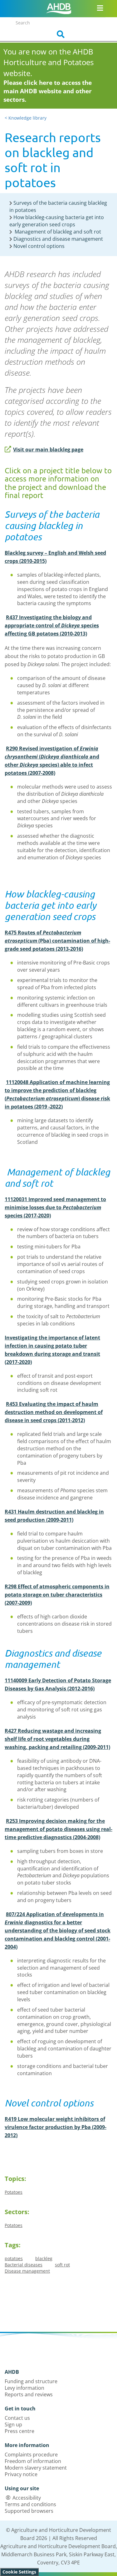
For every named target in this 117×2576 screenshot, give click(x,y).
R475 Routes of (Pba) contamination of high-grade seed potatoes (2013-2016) (57, 941)
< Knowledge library (26, 118)
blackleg (44, 2258)
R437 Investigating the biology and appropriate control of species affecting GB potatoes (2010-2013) (52, 625)
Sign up (13, 2424)
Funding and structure (31, 2381)
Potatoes (14, 2192)
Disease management (27, 2271)
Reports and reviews (29, 2394)
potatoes (14, 2258)
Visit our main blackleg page (48, 450)
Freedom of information (33, 2461)
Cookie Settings (19, 2572)
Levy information (24, 2388)
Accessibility (27, 2498)
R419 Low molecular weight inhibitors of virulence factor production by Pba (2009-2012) (56, 2127)
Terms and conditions (30, 2504)
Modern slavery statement (36, 2468)
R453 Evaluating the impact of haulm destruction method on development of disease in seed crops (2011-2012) (54, 1412)
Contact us (17, 2418)
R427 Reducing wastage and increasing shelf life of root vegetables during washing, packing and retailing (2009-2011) (57, 1739)
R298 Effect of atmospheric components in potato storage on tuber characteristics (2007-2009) (57, 1595)
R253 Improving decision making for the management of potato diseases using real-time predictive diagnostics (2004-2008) (58, 1829)
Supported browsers (29, 2511)
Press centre (19, 2431)
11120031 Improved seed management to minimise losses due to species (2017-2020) (55, 1207)
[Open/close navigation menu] (100, 8)
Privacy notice (21, 2474)
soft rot (62, 2265)
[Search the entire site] (59, 34)
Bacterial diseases (24, 2265)
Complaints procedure (31, 2455)
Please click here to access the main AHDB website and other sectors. (48, 91)
